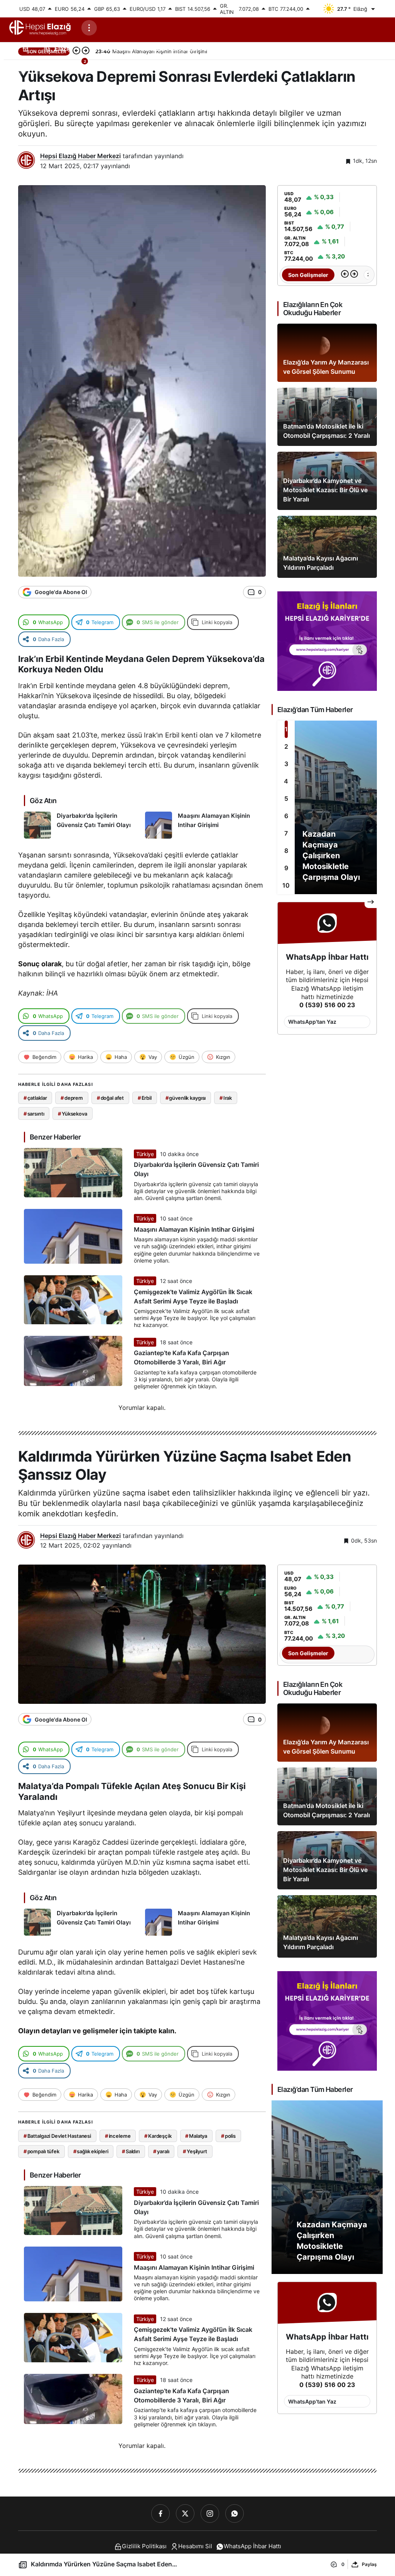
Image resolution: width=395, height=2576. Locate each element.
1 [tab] (286, 729)
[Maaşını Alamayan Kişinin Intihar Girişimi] (203, 825)
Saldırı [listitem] (131, 2151)
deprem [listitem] (72, 1098)
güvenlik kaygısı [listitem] (186, 1098)
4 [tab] (286, 781)
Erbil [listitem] (145, 1098)
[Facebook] (160, 2514)
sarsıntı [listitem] (34, 1114)
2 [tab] (286, 746)
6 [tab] (286, 816)
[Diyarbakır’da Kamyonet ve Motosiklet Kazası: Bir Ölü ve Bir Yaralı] (327, 481)
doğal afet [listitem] (111, 1098)
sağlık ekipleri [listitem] (91, 2151)
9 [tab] (286, 868)
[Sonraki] (354, 275)
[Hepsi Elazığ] (41, 27)
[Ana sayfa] (25, 48)
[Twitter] (185, 2514)
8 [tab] (286, 851)
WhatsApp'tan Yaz (312, 1022)
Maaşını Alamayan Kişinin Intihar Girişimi (194, 1229)
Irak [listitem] (226, 1098)
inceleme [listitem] (118, 2136)
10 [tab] (286, 885)
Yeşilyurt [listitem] (195, 2151)
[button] (41, 67)
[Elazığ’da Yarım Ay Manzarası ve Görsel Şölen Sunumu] (327, 353)
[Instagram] (210, 2514)
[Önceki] (345, 275)
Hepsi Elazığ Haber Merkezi (80, 156)
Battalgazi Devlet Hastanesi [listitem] (57, 2136)
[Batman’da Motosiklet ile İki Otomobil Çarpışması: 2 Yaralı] (327, 417)
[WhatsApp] (235, 2514)
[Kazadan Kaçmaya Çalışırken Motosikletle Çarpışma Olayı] (327, 807)
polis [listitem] (228, 2136)
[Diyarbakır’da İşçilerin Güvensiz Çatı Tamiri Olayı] (82, 825)
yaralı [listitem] (161, 2151)
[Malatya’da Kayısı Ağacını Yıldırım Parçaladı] (327, 547)
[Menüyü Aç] (89, 28)
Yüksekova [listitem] (73, 1114)
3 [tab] (286, 764)
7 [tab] (286, 833)
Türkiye (145, 1154)
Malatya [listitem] (196, 2136)
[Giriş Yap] (60, 67)
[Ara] (21, 67)
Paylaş (369, 2564)
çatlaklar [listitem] (35, 1098)
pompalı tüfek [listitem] (41, 2151)
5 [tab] (286, 798)
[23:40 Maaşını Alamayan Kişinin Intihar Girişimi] (362, 275)
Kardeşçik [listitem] (158, 2136)
